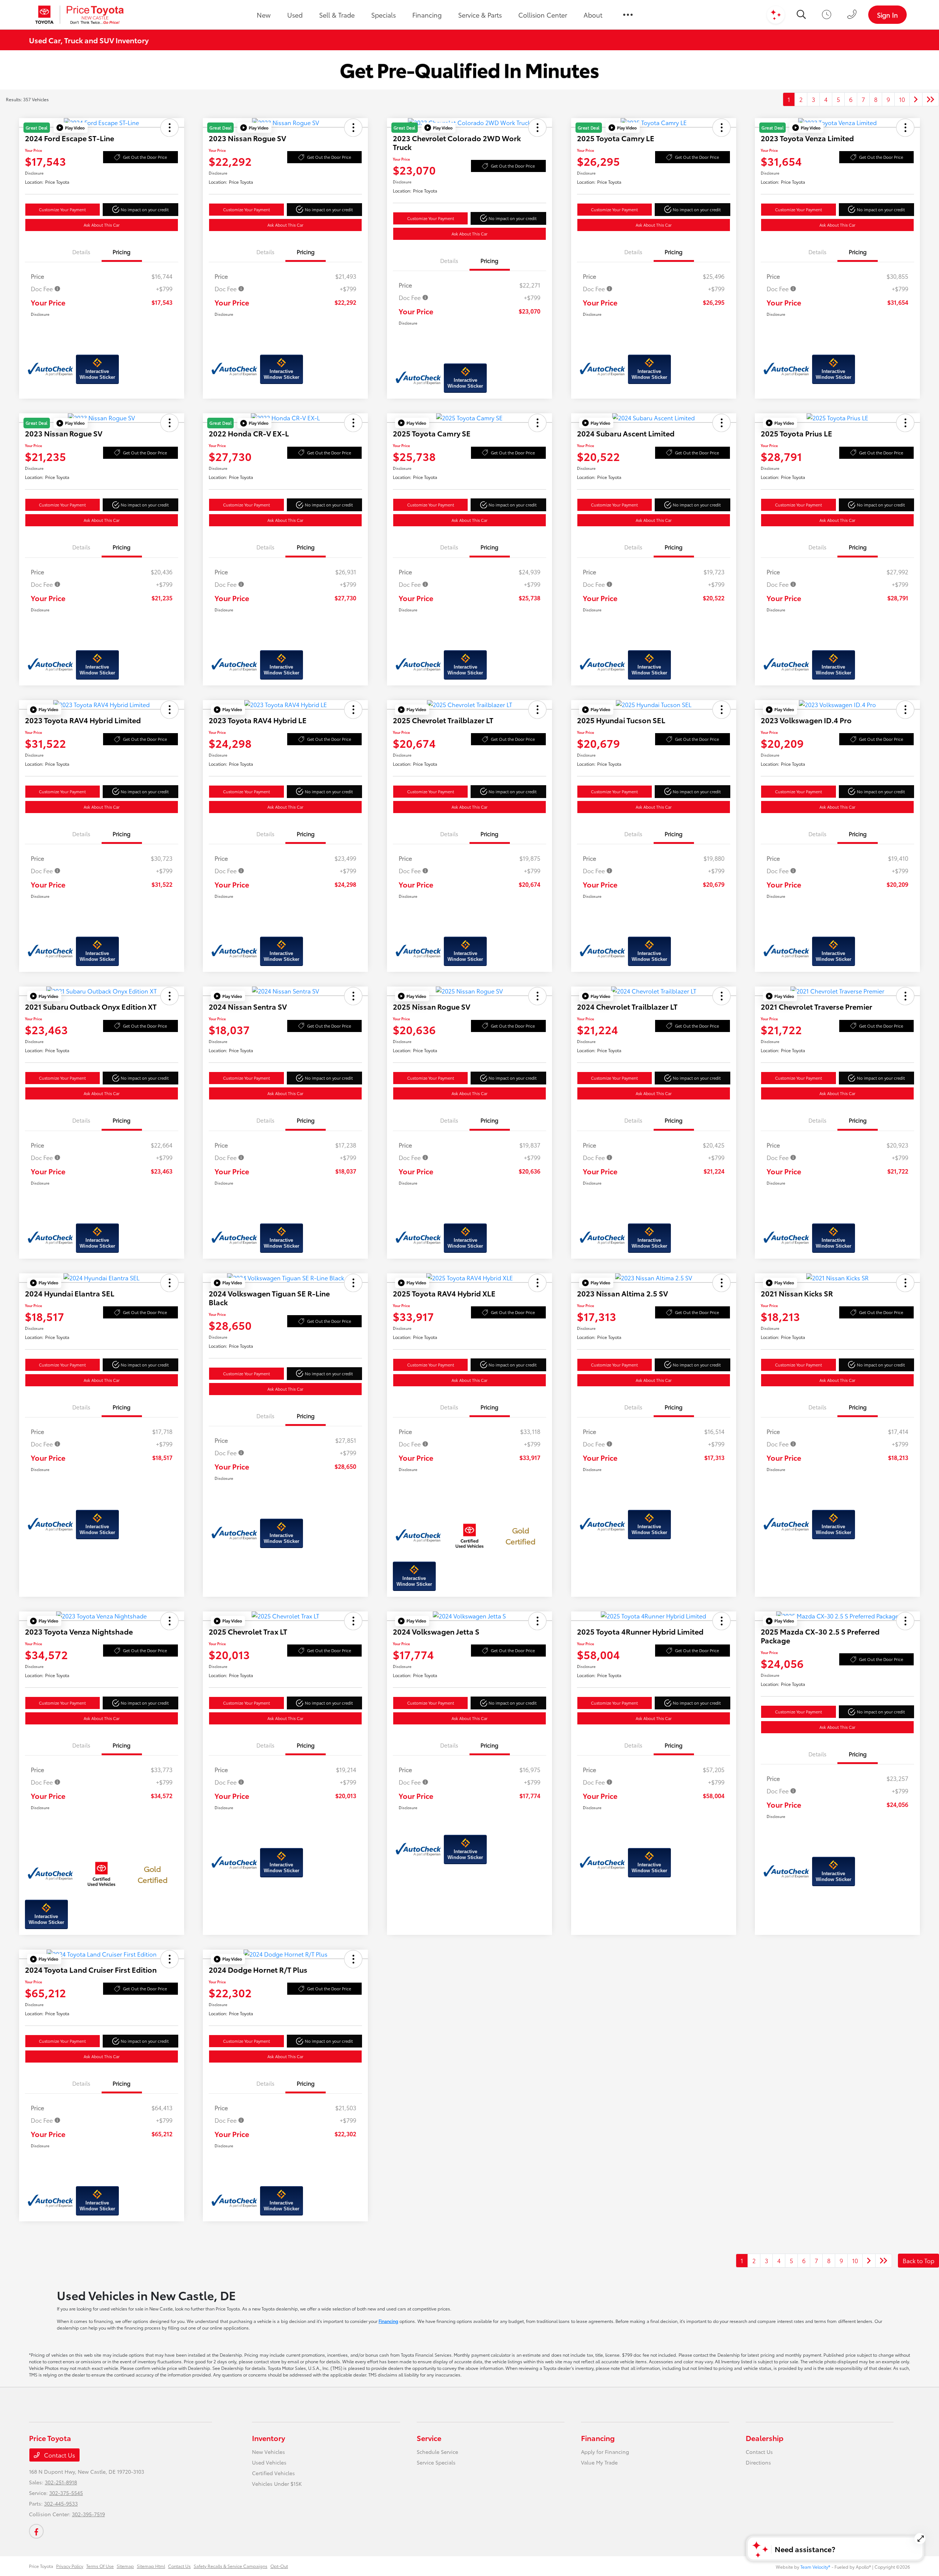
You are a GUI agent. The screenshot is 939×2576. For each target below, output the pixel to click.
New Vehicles (268, 2452)
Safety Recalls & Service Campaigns (231, 2566)
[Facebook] (36, 2531)
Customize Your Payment (62, 209)
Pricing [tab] (122, 252)
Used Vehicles (269, 2462)
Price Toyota (41, 2566)
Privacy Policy (70, 2566)
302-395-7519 (88, 2514)
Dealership (765, 2438)
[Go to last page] (931, 99)
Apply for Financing (605, 2452)
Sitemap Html (151, 2566)
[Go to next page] (916, 99)
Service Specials (436, 2462)
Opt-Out (279, 2566)
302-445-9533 (61, 2503)
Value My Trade (599, 2462)
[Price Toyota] (80, 15)
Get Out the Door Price (145, 157)
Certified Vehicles (273, 2473)
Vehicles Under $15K (277, 2484)
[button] (71, 128)
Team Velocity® (815, 2567)
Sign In (887, 15)
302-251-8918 (61, 2482)
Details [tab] (81, 252)
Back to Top (918, 2260)
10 (902, 99)
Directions (758, 2462)
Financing (388, 2321)
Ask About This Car (102, 225)
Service (429, 2438)
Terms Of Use (100, 2566)
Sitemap (125, 2566)
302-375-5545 (66, 2493)
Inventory (268, 2438)
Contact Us (59, 2455)
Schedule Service (437, 2452)
